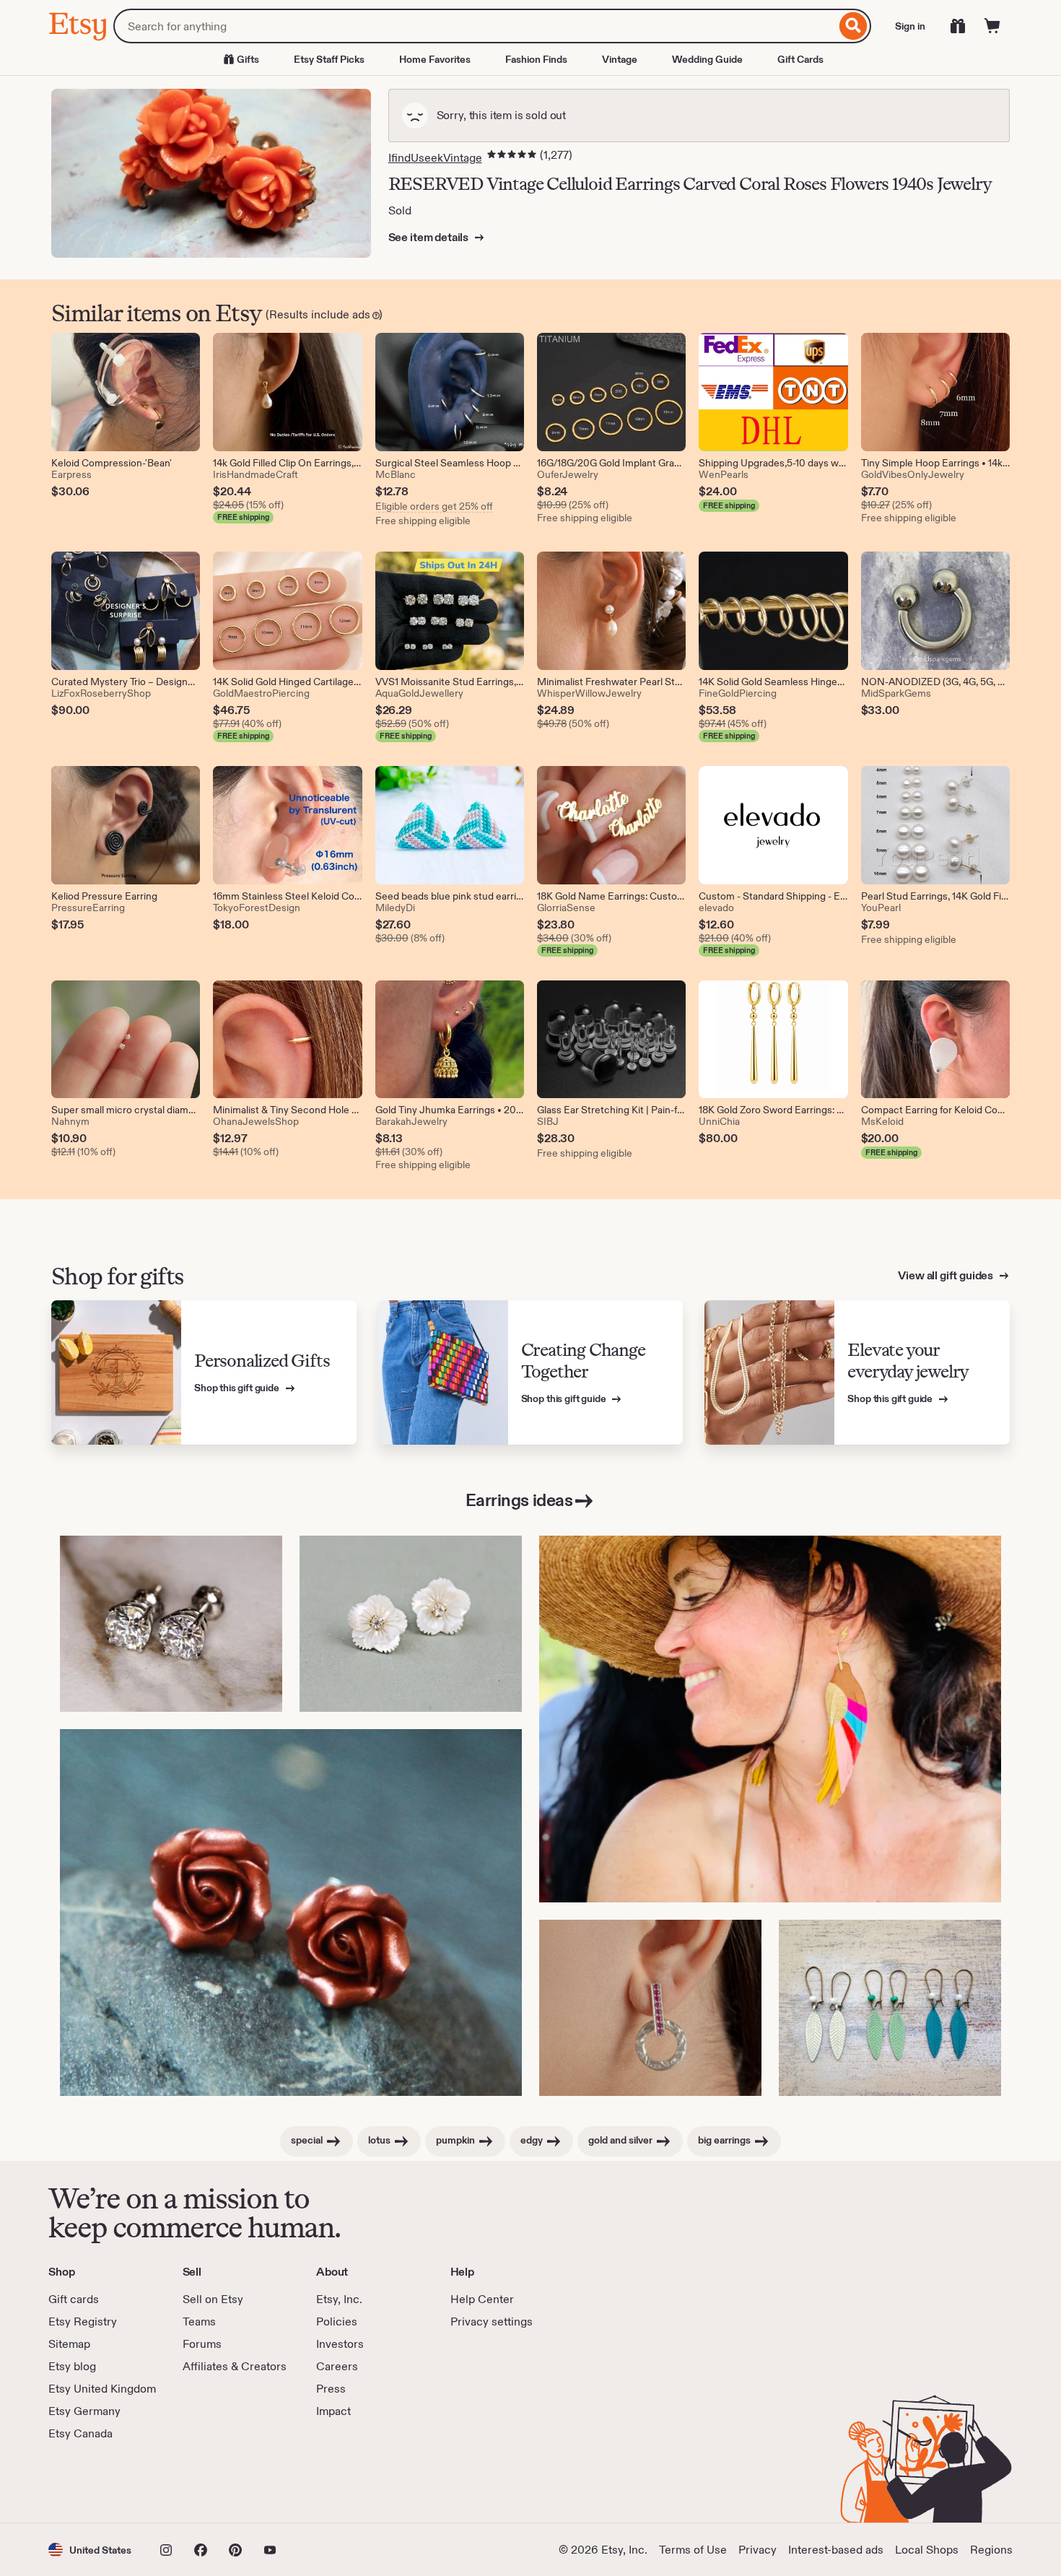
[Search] (853, 26)
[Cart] (992, 26)
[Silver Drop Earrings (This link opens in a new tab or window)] (650, 2008)
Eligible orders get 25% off (434, 506)
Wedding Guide (707, 59)
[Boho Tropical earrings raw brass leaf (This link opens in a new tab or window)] (890, 2008)
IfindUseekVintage (435, 158)
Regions (991, 2550)
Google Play (206, 2482)
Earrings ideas (519, 1500)
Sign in (910, 26)
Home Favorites (435, 59)
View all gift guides (947, 1275)
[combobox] (475, 26)
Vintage (620, 59)
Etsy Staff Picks (329, 59)
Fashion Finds (536, 59)
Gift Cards (800, 59)
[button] (90, 2550)
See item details (429, 237)
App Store (97, 2482)
